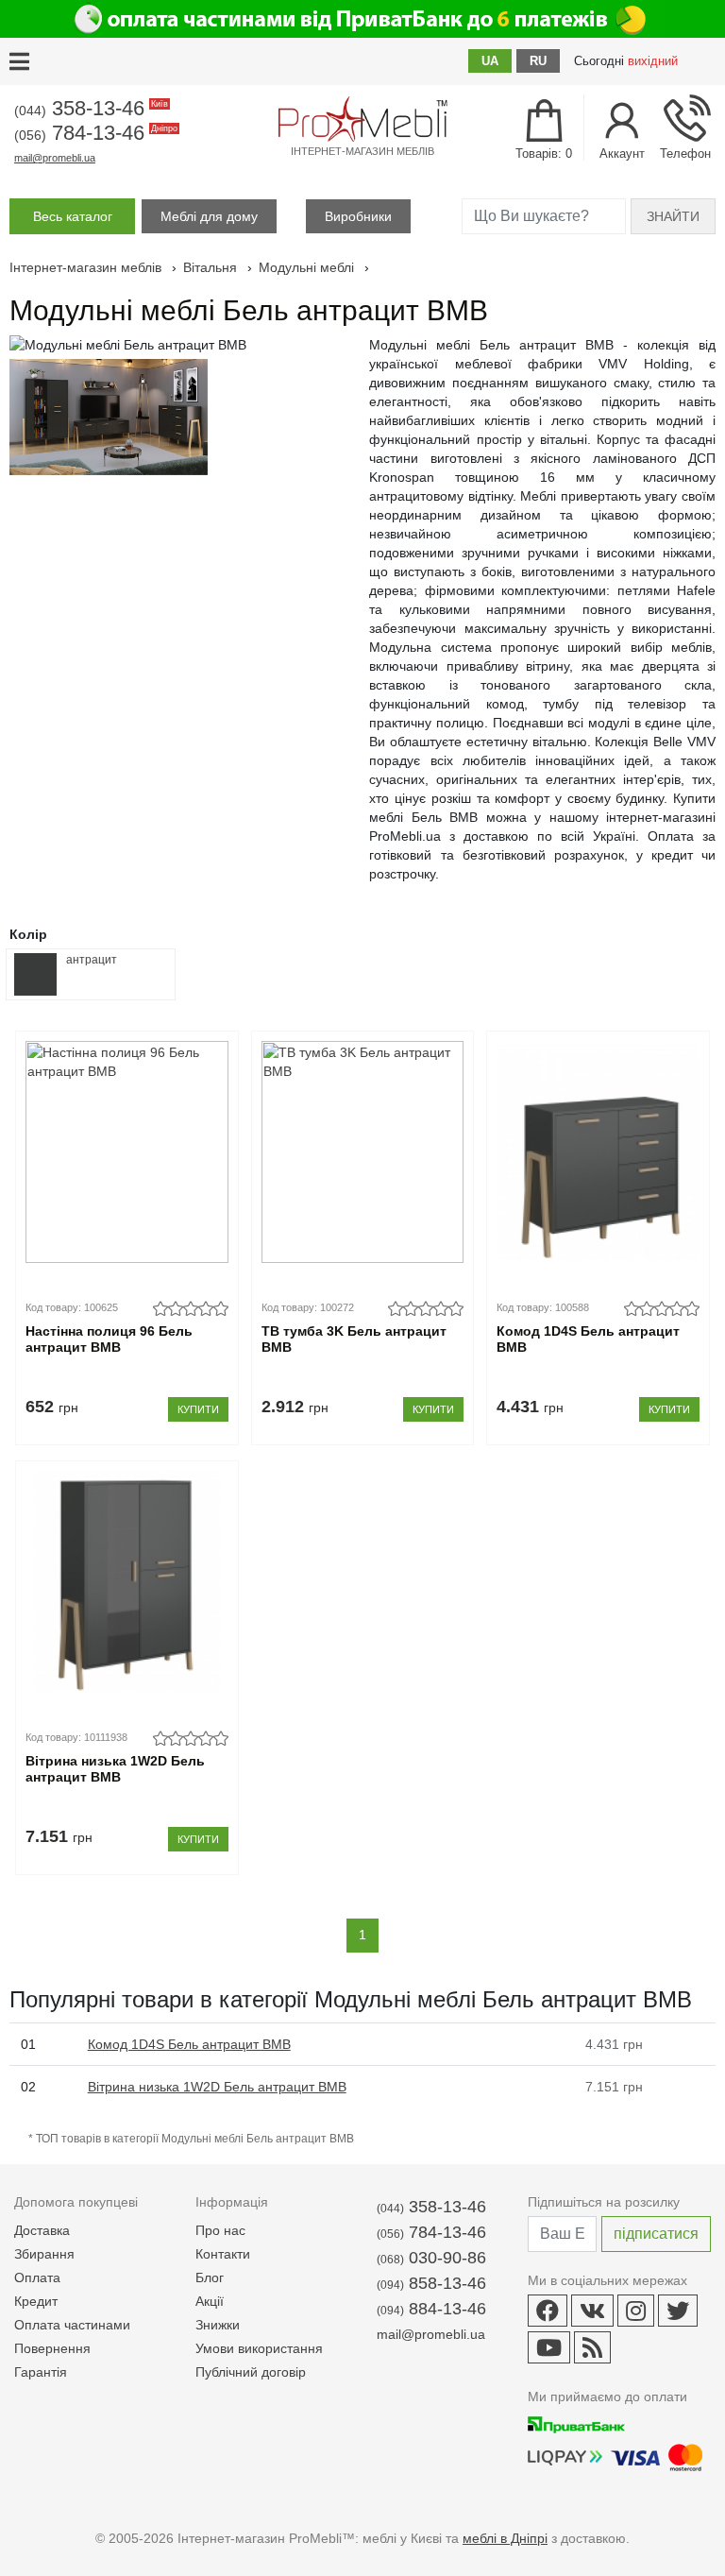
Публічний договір (251, 2372)
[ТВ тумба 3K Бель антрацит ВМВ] (363, 1152)
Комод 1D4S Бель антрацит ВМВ (588, 1339)
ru (538, 61)
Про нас (220, 2230)
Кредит (36, 2301)
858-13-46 (431, 2283)
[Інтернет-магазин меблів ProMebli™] (362, 119)
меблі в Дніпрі (505, 2538)
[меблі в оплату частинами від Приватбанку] (362, 19)
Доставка (42, 2230)
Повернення (52, 2348)
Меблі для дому (209, 216)
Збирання (44, 2254)
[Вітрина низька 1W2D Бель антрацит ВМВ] (127, 1582)
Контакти (223, 2254)
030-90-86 (431, 2258)
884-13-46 (431, 2309)
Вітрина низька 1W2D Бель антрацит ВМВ (115, 1769)
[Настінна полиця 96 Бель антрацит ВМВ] (127, 1152)
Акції (210, 2301)
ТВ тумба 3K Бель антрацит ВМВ (354, 1339)
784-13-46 (94, 133)
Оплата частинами (72, 2325)
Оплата (37, 2277)
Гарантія (41, 2372)
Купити (198, 1409)
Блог (210, 2277)
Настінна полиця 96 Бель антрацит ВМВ (109, 1339)
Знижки (218, 2325)
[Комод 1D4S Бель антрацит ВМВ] (598, 1152)
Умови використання (259, 2348)
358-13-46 (90, 108)
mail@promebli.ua (55, 158)
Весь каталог (73, 216)
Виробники (358, 216)
